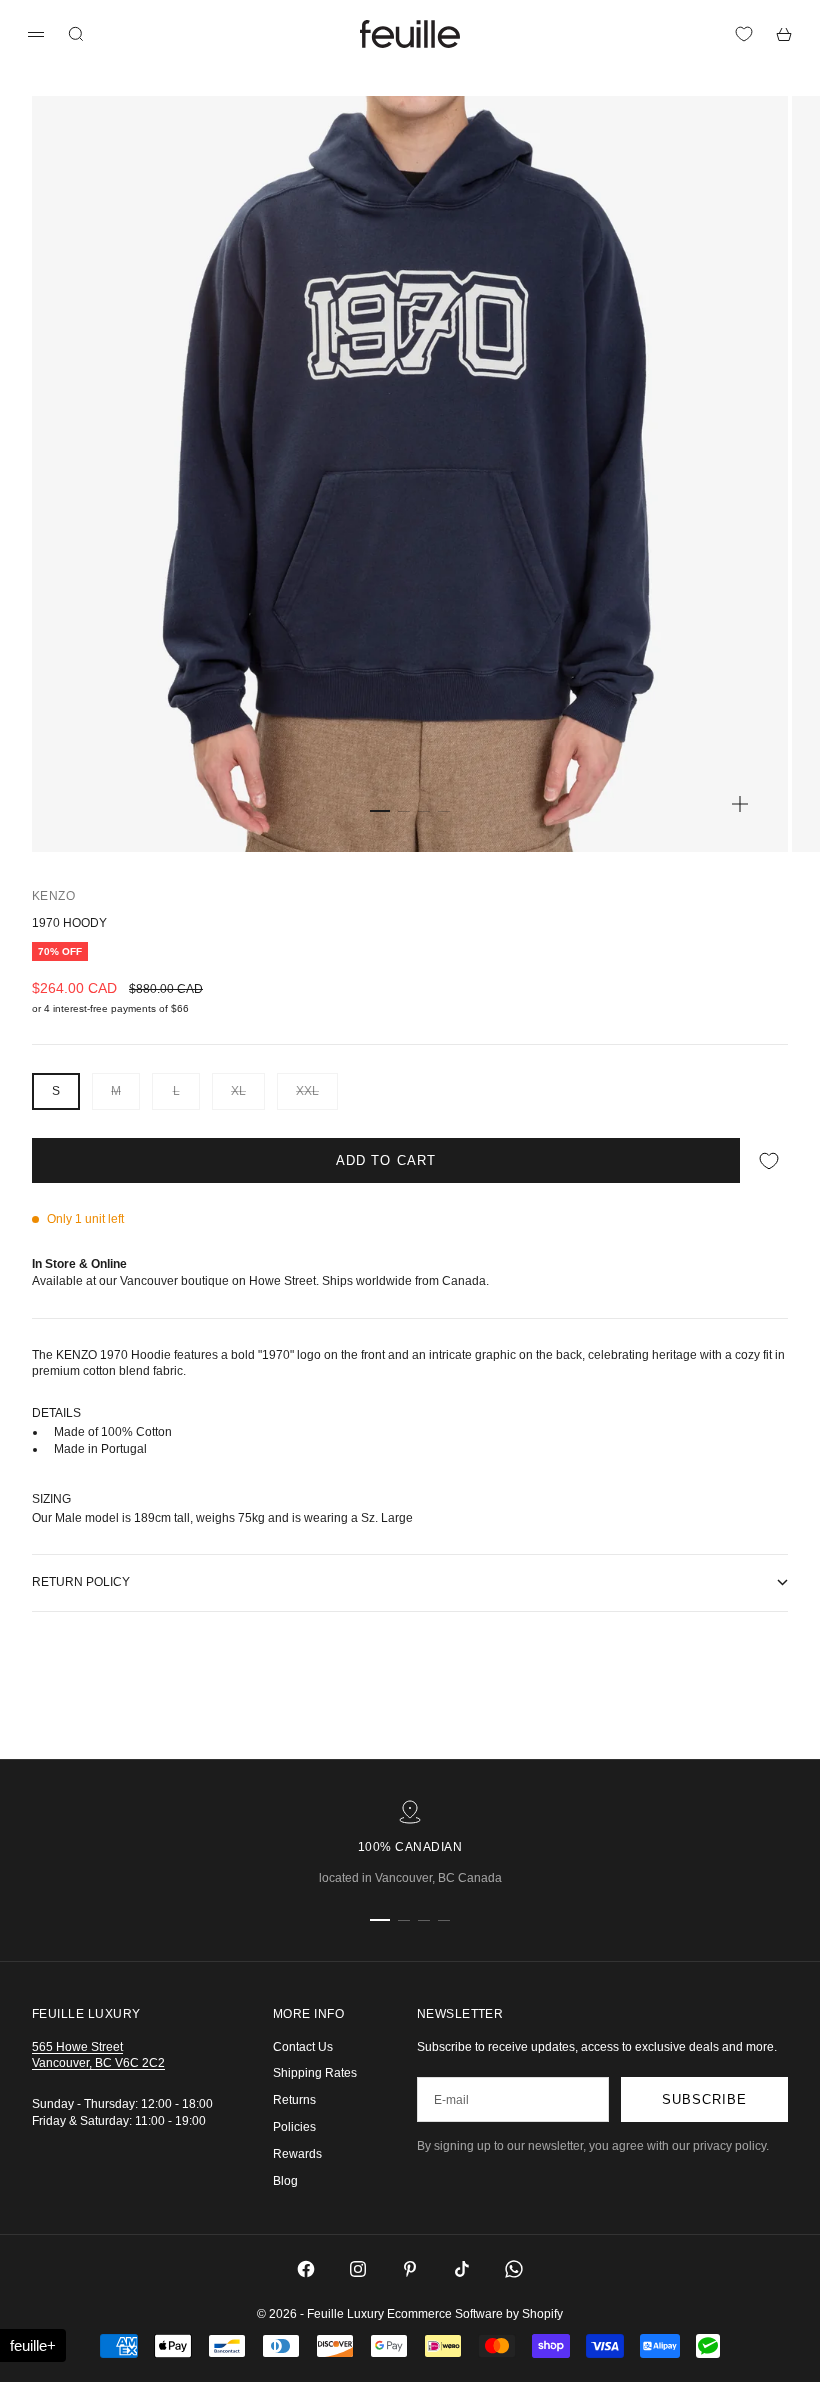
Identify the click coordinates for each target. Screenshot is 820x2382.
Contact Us (303, 2047)
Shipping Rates (315, 2073)
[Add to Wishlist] (769, 1160)
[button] (33, 2345)
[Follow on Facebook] (306, 2269)
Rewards (297, 2154)
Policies (294, 2127)
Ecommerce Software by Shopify (475, 2314)
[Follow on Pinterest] (410, 2269)
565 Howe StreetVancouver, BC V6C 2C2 (98, 2055)
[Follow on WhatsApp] (514, 2269)
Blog (285, 2181)
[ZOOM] (740, 804)
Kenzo (53, 896)
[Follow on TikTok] (462, 2269)
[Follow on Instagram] (358, 2269)
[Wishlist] (744, 34)
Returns (294, 2100)
